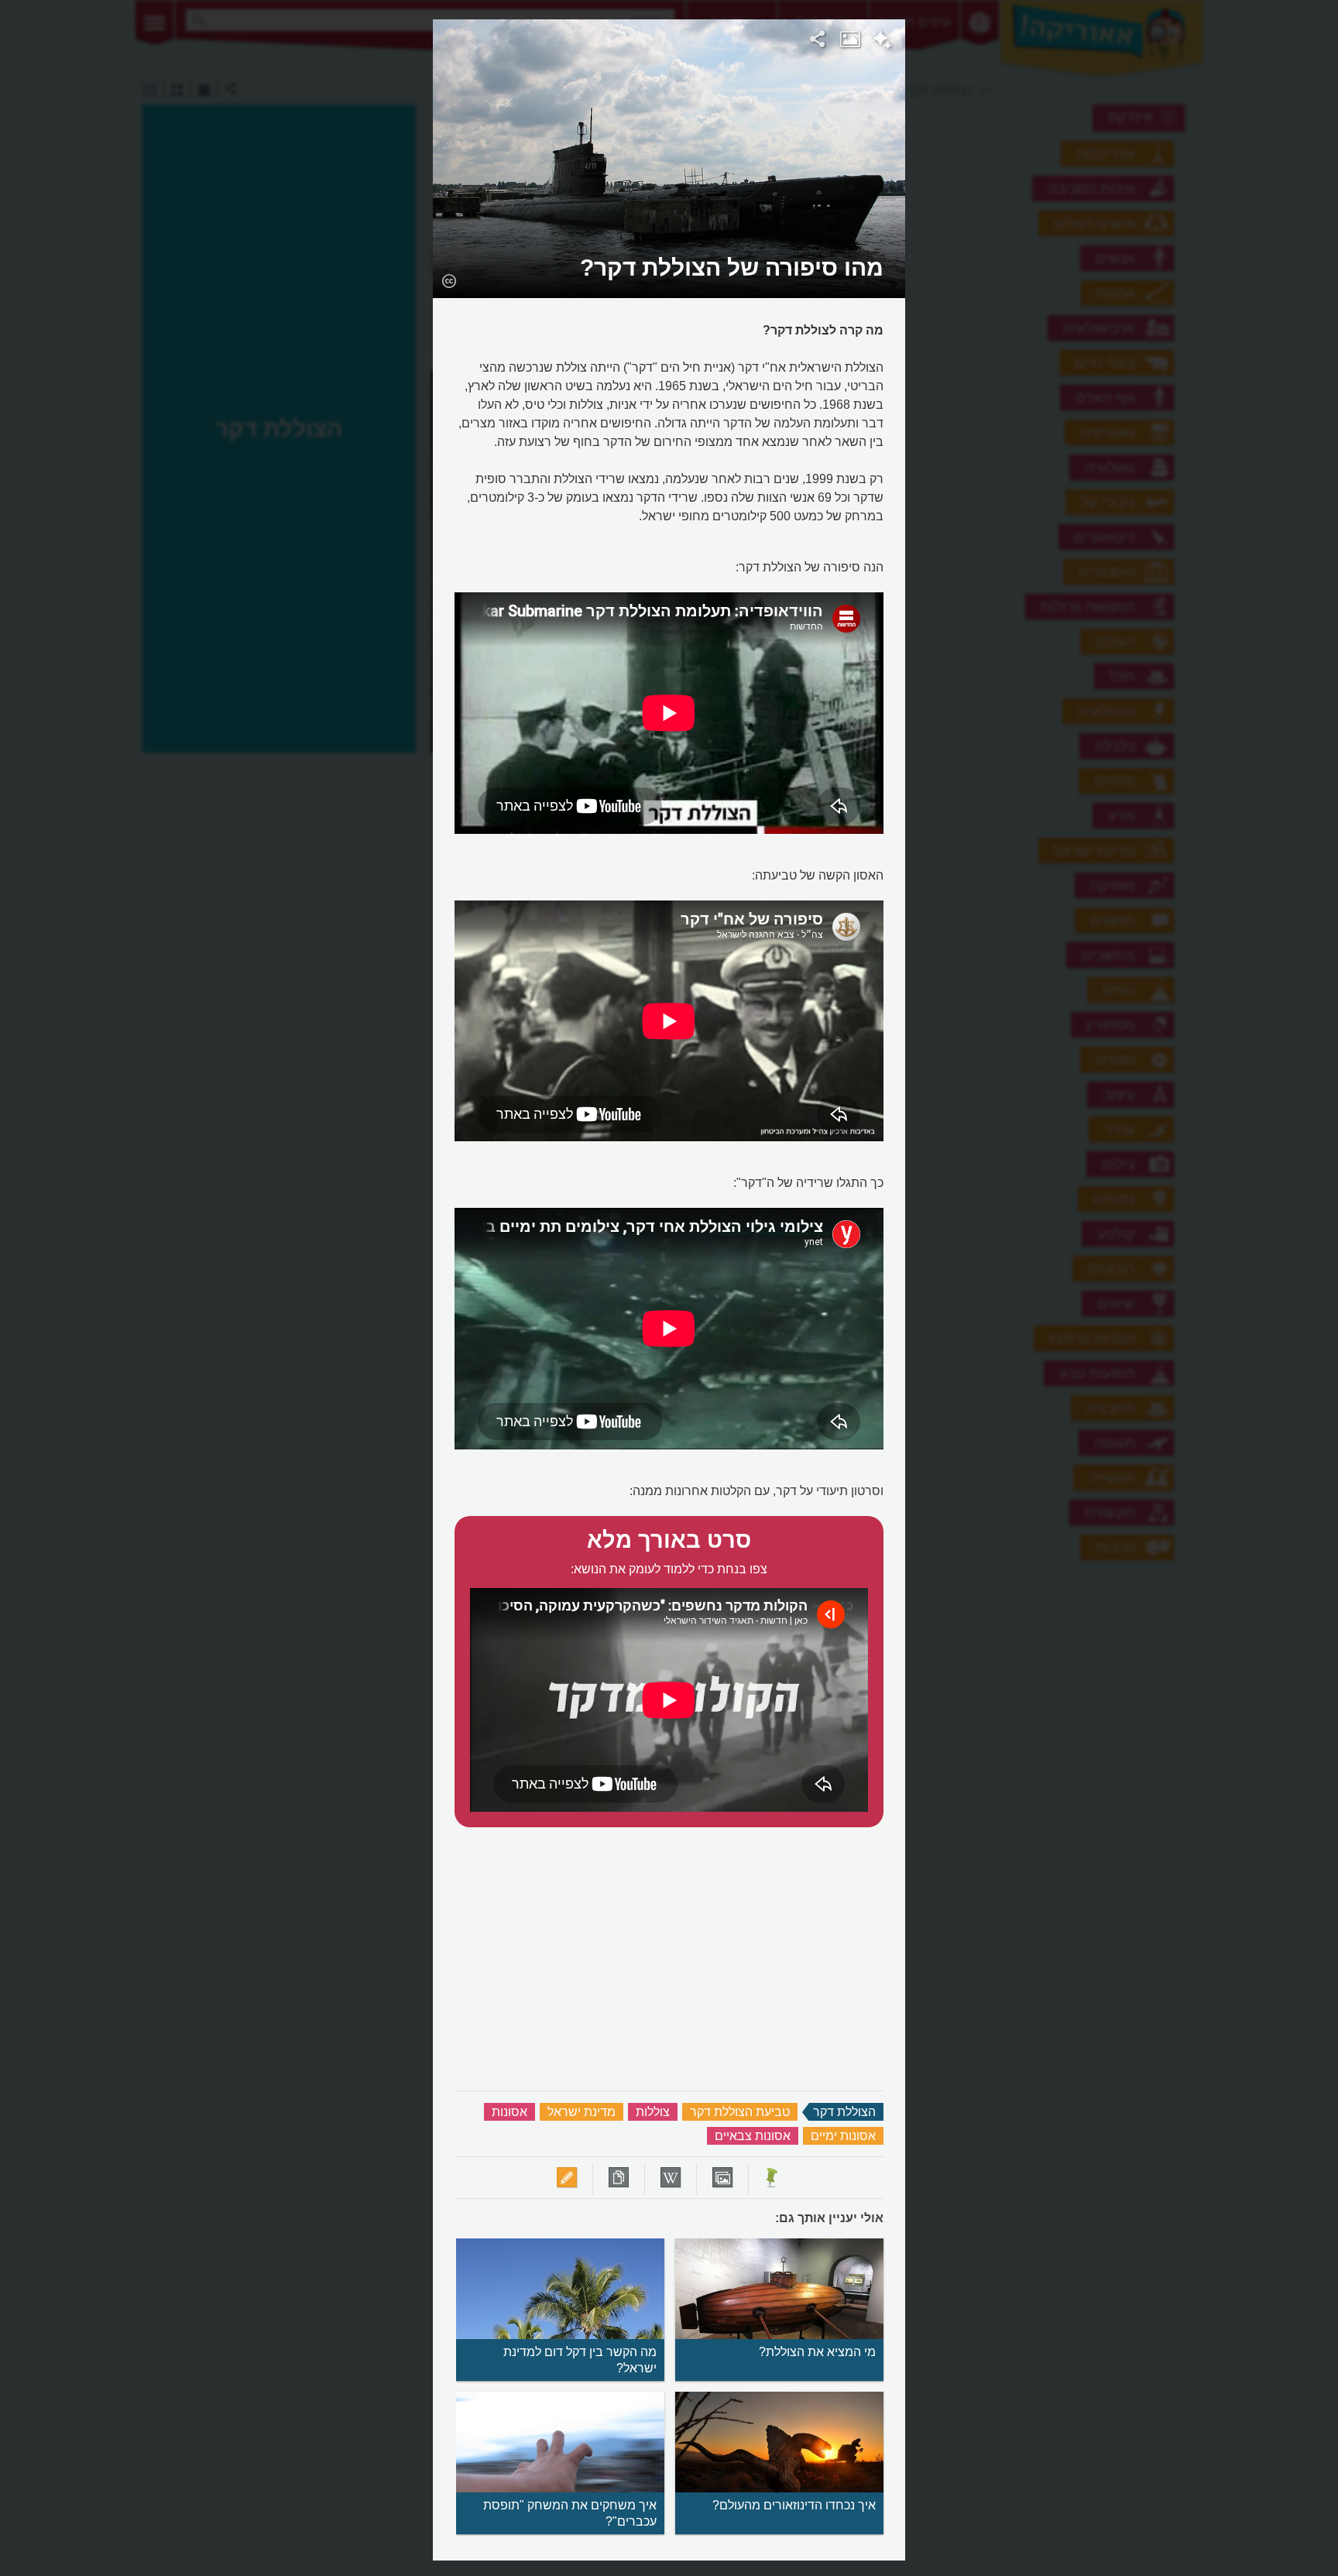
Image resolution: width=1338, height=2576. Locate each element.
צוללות (653, 2112)
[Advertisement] (1105, 252)
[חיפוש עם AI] (882, 42)
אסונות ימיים (843, 2136)
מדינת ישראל (582, 2112)
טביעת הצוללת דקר (740, 2112)
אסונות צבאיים (753, 2136)
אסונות (509, 2112)
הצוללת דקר (844, 2112)
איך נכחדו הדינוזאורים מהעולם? (794, 2505)
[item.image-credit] (449, 280)
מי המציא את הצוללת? (817, 2352)
